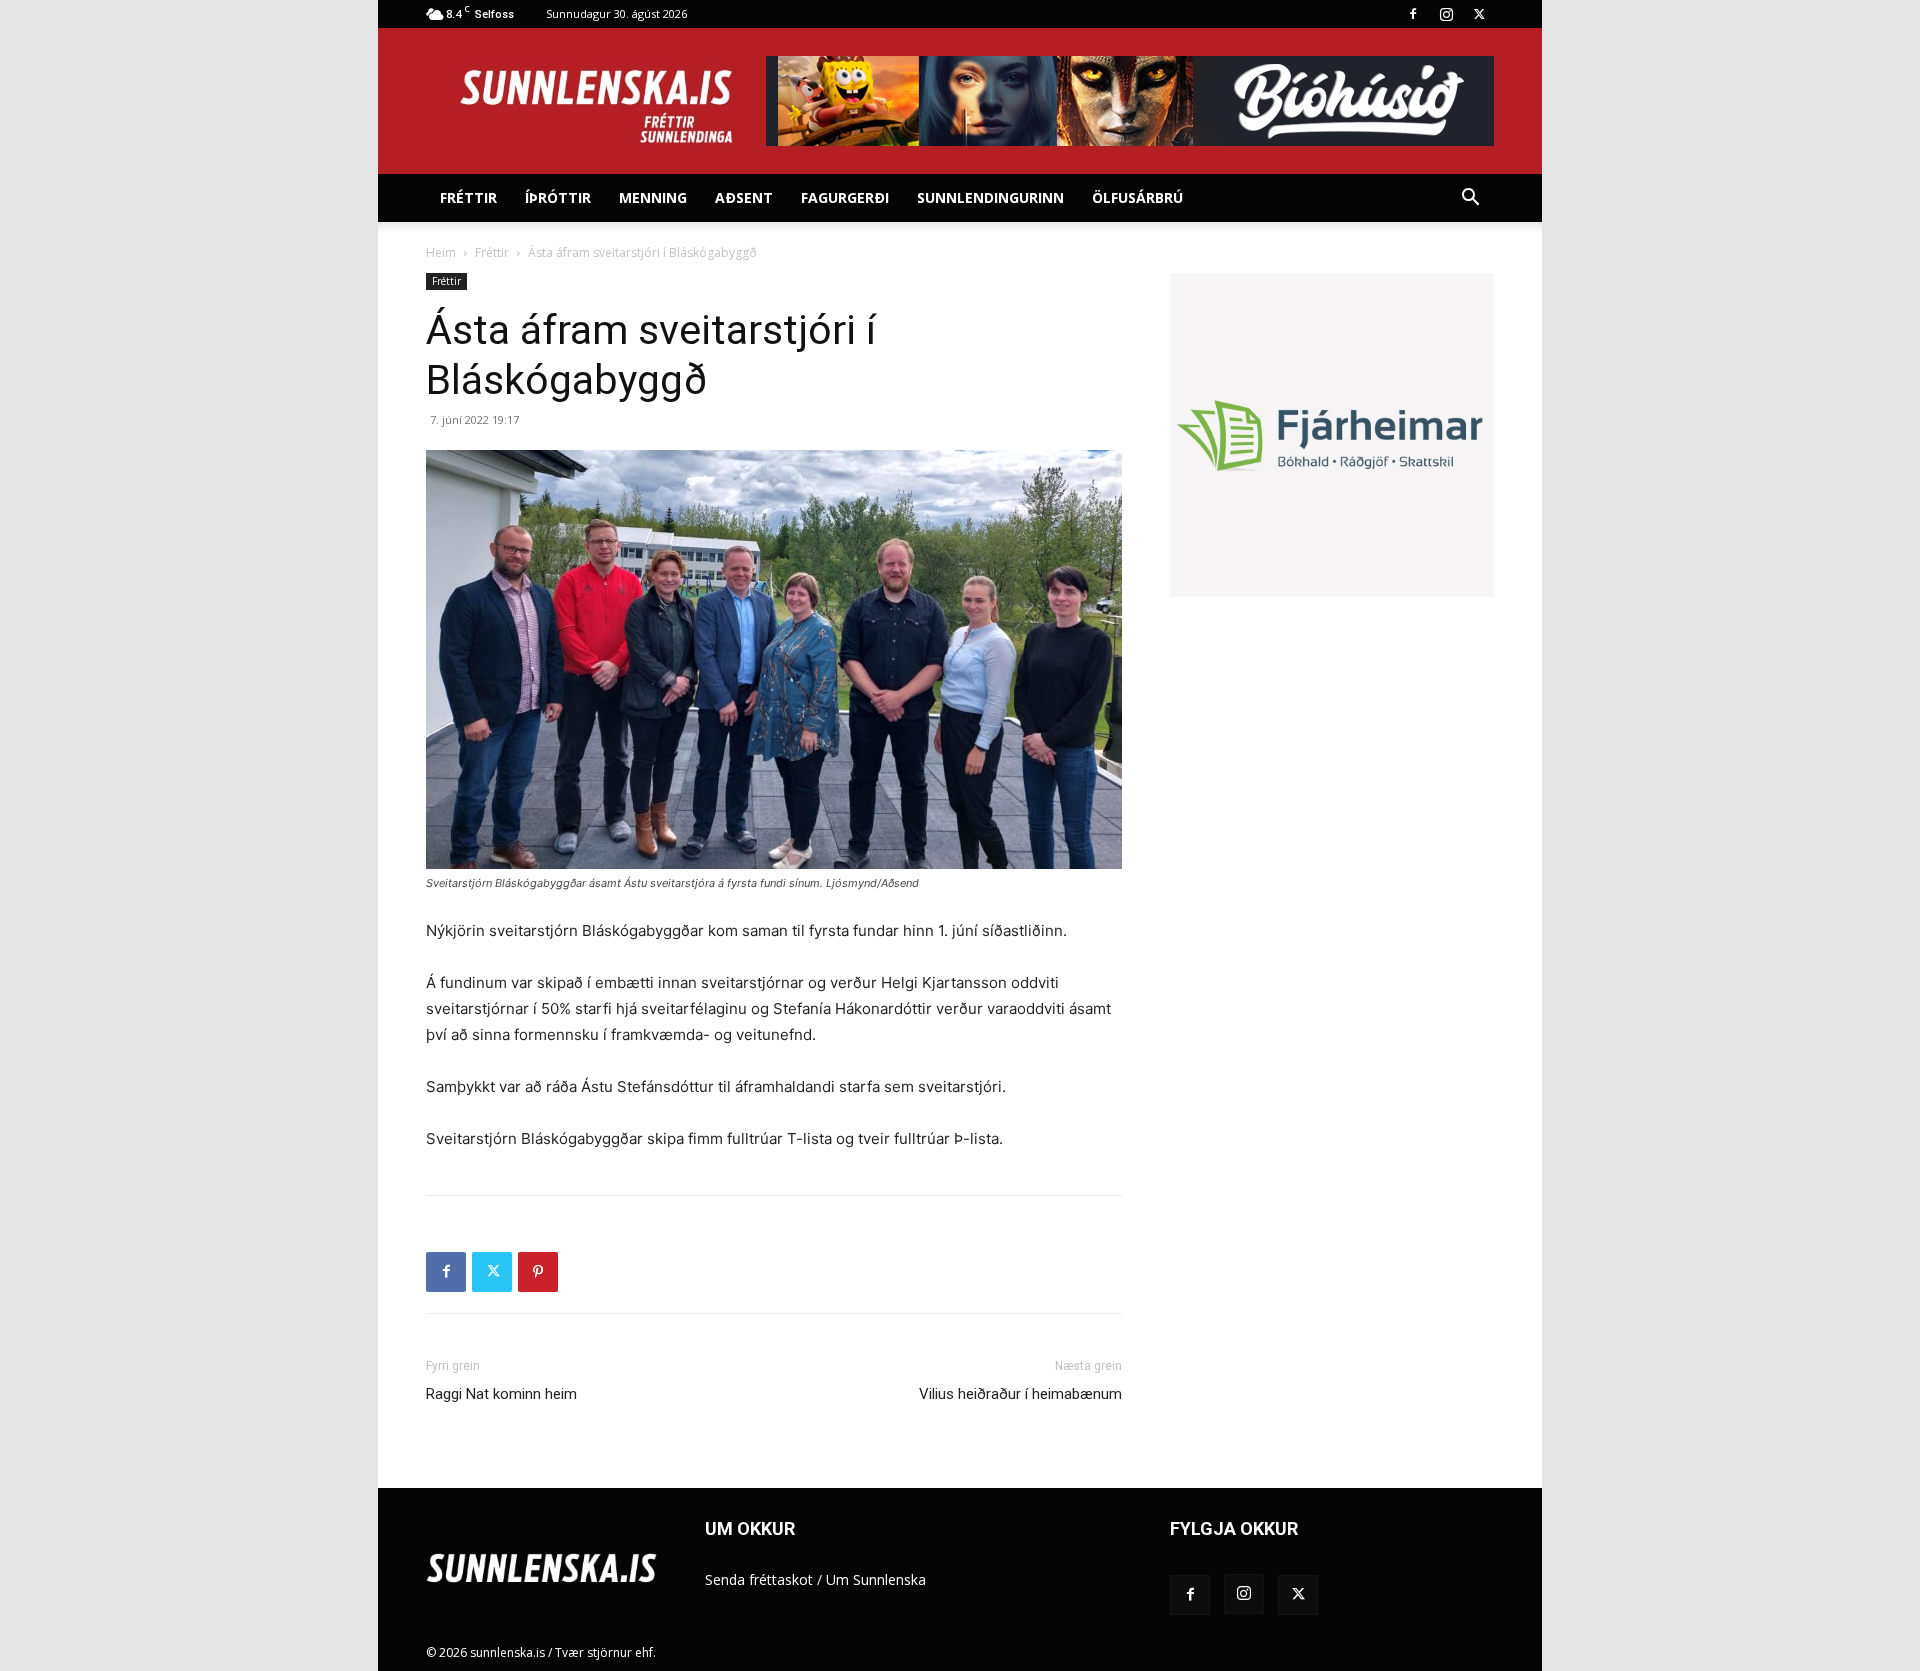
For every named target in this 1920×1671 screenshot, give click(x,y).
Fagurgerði (845, 197)
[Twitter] (1479, 14)
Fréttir (468, 197)
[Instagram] (1446, 14)
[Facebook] (1413, 14)
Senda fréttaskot (759, 1579)
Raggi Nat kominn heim (501, 1394)
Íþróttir (558, 197)
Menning (653, 197)
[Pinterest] (538, 1272)
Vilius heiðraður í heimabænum (1020, 1394)
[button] (1470, 199)
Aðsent (744, 197)
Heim (441, 252)
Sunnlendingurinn (990, 197)
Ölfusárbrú (1137, 197)
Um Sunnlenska (876, 1579)
